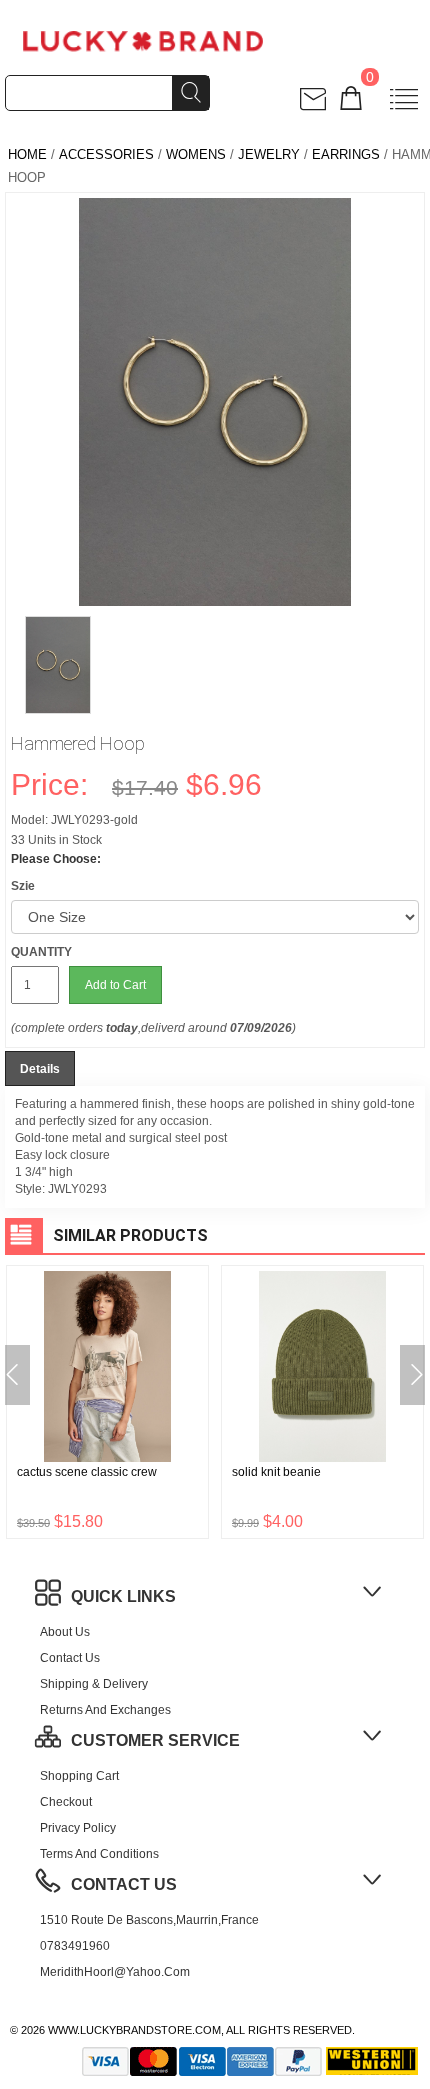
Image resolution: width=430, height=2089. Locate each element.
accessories (106, 154)
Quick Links (123, 1596)
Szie (23, 886)
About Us (65, 1632)
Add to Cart (115, 985)
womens (196, 154)
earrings (346, 154)
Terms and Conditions (99, 1854)
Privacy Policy (78, 1828)
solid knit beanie (276, 1472)
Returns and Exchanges (105, 1710)
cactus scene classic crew (87, 1472)
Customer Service (155, 1740)
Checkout (66, 1802)
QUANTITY (41, 952)
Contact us (70, 1658)
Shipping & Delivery (94, 1684)
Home (27, 154)
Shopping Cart (79, 1776)
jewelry (269, 154)
